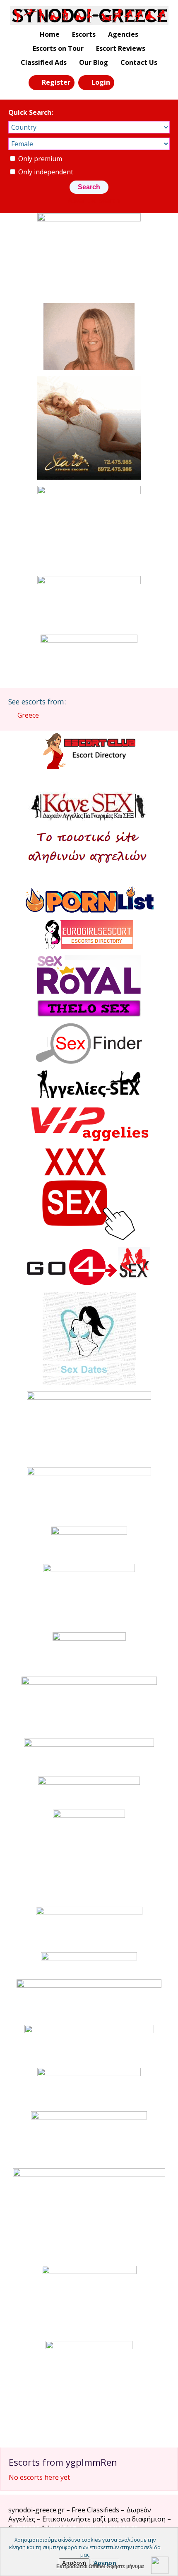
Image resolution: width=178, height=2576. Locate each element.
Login (101, 82)
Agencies (123, 34)
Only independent (45, 172)
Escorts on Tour (58, 48)
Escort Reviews (121, 48)
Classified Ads (44, 62)
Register (56, 82)
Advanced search (94, 200)
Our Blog (94, 62)
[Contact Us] (144, 82)
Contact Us (139, 62)
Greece (28, 715)
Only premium (39, 159)
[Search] (125, 82)
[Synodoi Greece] (89, 15)
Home (50, 34)
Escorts (84, 34)
